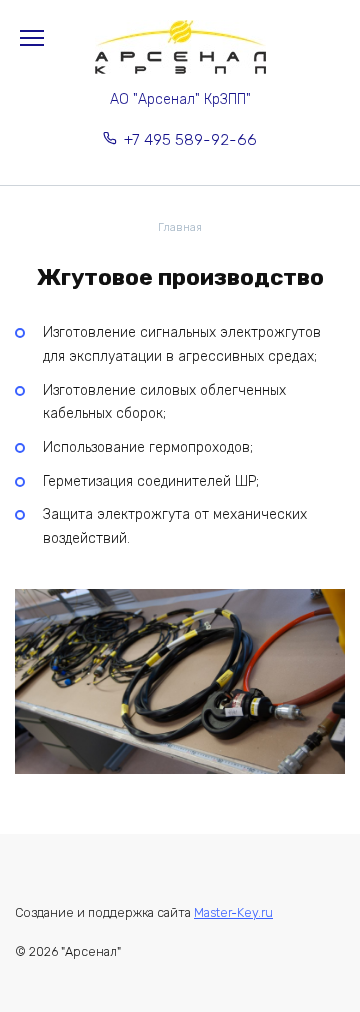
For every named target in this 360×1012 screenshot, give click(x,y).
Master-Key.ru (233, 912)
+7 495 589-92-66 (190, 140)
